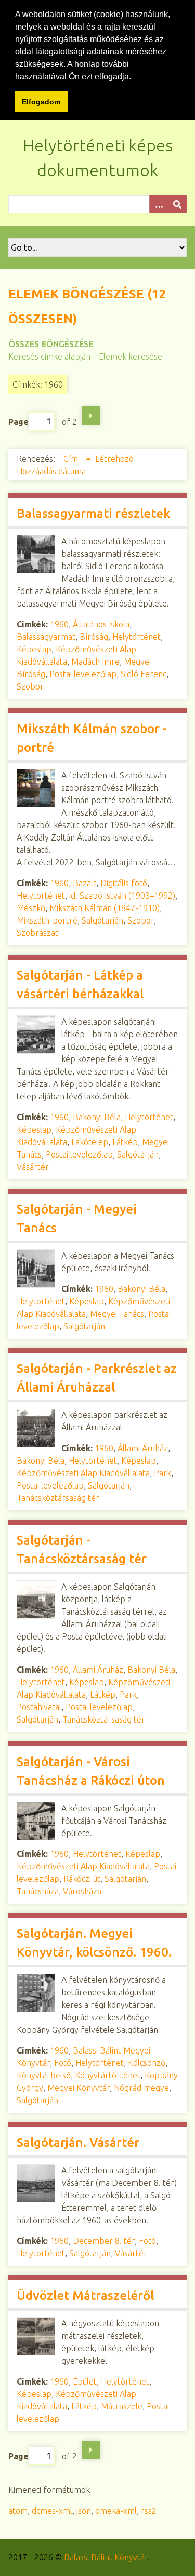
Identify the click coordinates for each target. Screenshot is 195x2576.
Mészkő (31, 908)
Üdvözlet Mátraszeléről (85, 2296)
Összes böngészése (51, 344)
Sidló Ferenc (144, 674)
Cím (72, 459)
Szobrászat (37, 933)
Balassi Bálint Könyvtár (106, 2557)
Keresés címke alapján (49, 356)
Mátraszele (122, 2406)
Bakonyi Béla (97, 1117)
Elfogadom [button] (41, 102)
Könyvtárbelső (44, 2075)
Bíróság (94, 637)
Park (162, 1473)
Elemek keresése (131, 356)
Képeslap (34, 649)
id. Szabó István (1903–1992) (122, 896)
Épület (85, 2381)
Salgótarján (102, 920)
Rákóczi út (82, 1879)
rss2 (149, 2511)
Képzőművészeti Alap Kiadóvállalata (83, 1473)
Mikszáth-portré (47, 920)
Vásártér (33, 1167)
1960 (59, 624)
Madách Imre (95, 662)
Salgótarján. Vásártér (78, 2143)
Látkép (125, 1142)
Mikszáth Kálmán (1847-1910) (105, 908)
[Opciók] (159, 204)
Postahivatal (39, 1707)
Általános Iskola (101, 624)
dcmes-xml (52, 2511)
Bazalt (84, 883)
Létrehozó (114, 459)
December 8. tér (104, 2241)
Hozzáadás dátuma (51, 471)
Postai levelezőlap (83, 674)
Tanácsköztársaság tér (58, 1498)
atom (18, 2511)
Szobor (30, 686)
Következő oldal (91, 416)
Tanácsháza (38, 1891)
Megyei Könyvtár (79, 2088)
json (84, 2511)
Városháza (82, 1891)
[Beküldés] (177, 204)
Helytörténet (136, 637)
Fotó (63, 2063)
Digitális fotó (124, 883)
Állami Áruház (143, 1448)
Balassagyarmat (46, 637)
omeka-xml (116, 2511)
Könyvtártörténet (108, 2075)
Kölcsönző (147, 2063)
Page (18, 421)
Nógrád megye (141, 2088)
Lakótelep (90, 1142)
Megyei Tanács (117, 1314)
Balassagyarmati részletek (93, 513)
